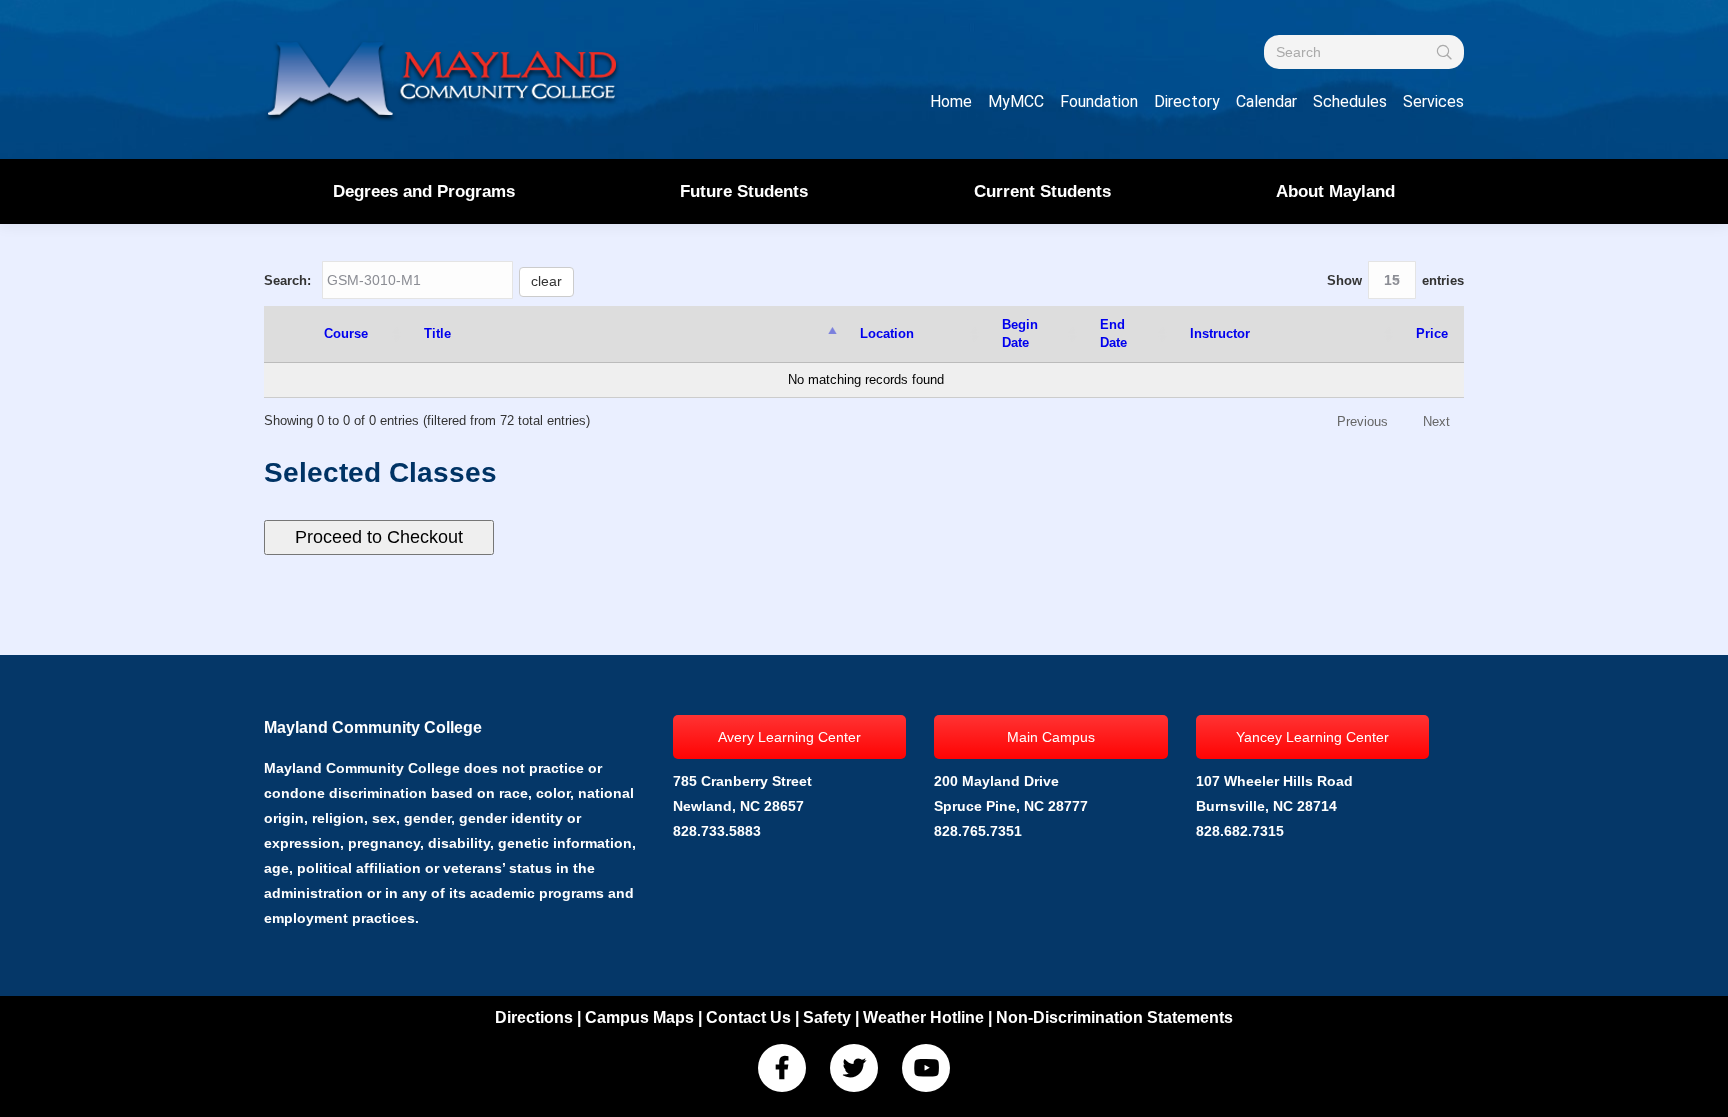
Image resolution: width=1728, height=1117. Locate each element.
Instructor (1220, 333)
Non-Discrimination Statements (1114, 1017)
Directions (534, 1017)
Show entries (1395, 280)
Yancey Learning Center (1312, 737)
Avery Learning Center (789, 737)
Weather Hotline (923, 1017)
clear (546, 281)
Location (887, 333)
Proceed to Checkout (379, 537)
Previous (1362, 421)
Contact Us (748, 1017)
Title (437, 333)
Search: (413, 280)
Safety (827, 1017)
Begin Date (1020, 333)
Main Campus (1051, 737)
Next (1436, 421)
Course (346, 333)
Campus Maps (639, 1017)
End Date (1113, 333)
